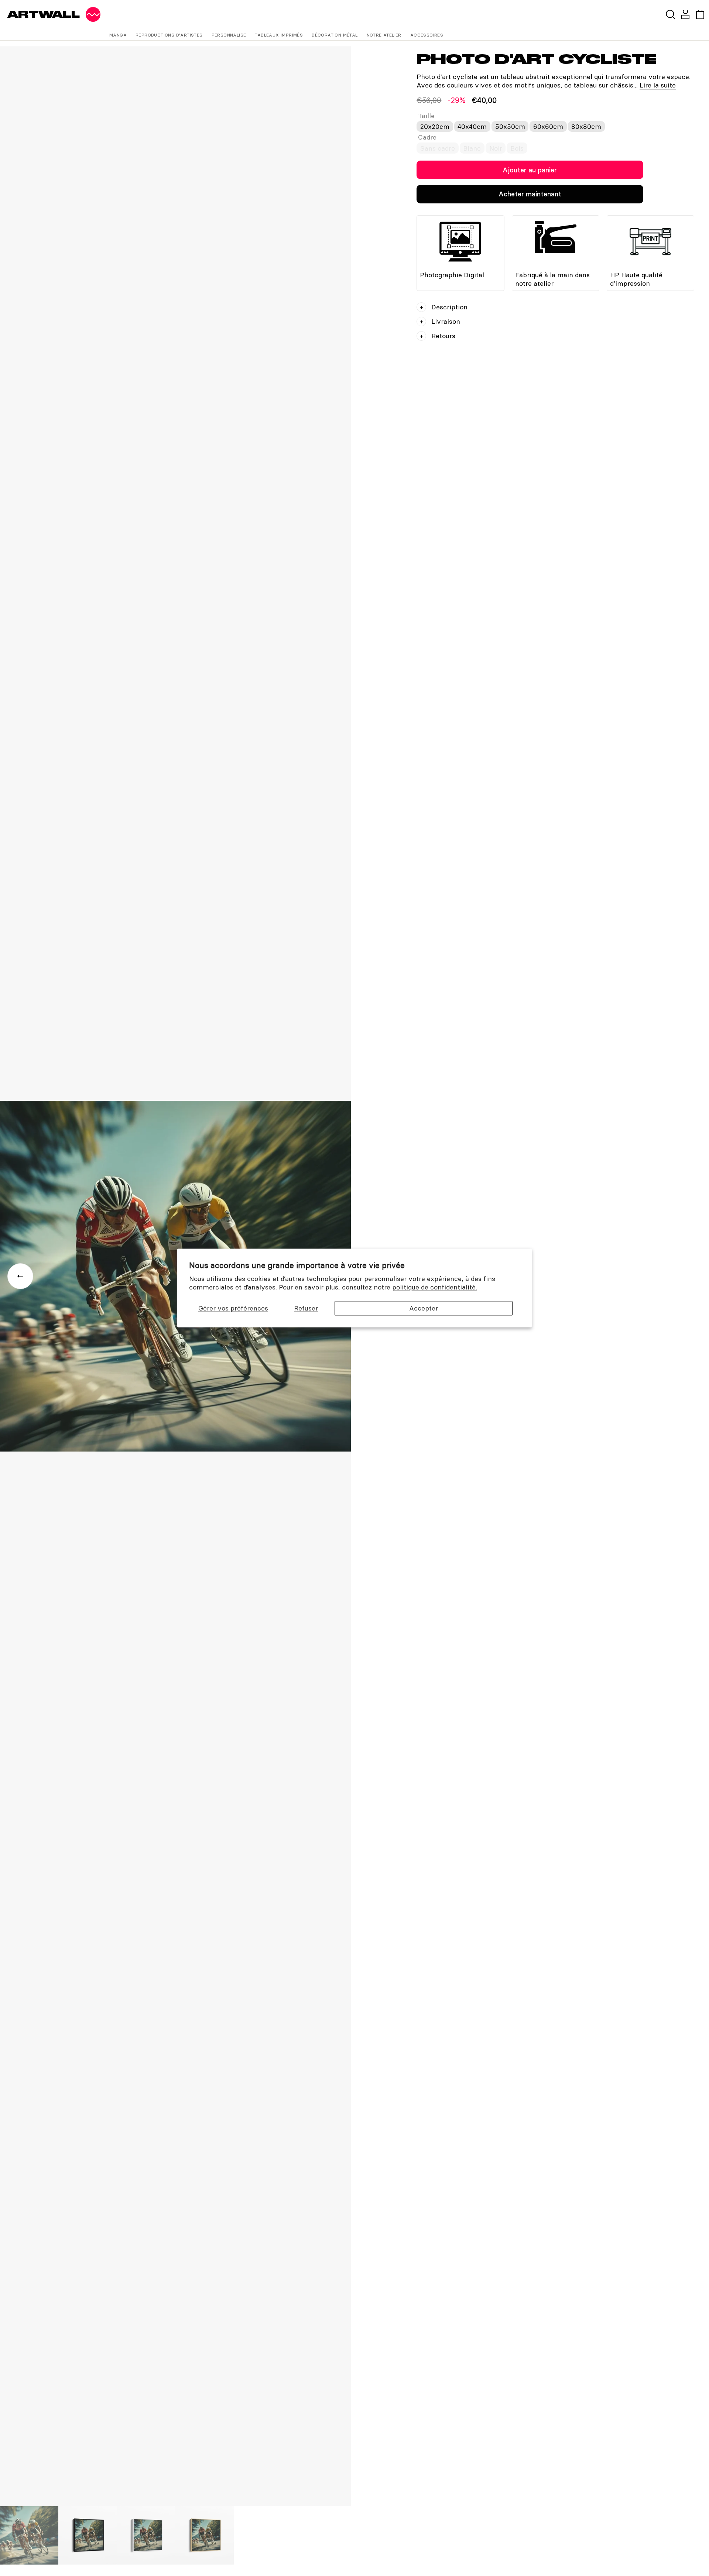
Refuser (306, 1308)
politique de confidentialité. (435, 1287)
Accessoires (427, 35)
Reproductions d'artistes (169, 35)
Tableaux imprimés (279, 35)
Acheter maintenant (530, 194)
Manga (118, 35)
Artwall (44, 14)
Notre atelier (384, 35)
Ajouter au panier (530, 170)
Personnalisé (229, 35)
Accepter (424, 1308)
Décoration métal (335, 35)
